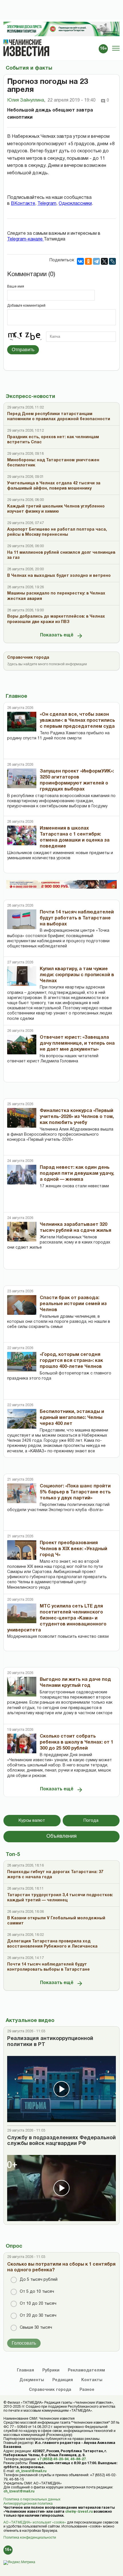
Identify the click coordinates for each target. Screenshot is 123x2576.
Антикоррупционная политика (28, 2504)
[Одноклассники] (88, 261)
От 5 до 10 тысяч (37, 2292)
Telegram (47, 204)
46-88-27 (78, 2459)
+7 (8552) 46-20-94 (53, 2459)
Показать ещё (57, 635)
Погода (91, 1821)
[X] (104, 261)
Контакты (92, 2380)
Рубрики (51, 2370)
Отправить (23, 350)
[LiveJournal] (112, 261)
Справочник (50, 2390)
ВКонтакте (23, 204)
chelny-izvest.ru (79, 2512)
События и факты (29, 68)
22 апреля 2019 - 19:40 (72, 100)
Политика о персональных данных (32, 2499)
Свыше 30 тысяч (36, 2328)
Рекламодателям (86, 2370)
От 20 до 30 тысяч (38, 2316)
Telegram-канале (25, 239)
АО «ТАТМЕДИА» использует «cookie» (35, 2523)
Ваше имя (16, 287)
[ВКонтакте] (80, 261)
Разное (87, 2390)
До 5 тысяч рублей (39, 2280)
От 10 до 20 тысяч (38, 2304)
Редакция (63, 2380)
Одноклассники (75, 204)
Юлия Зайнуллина (26, 100)
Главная (25, 2370)
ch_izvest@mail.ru (31, 2471)
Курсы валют (32, 1821)
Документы (32, 2380)
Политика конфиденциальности (30, 2538)
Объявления (61, 1836)
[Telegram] (96, 261)
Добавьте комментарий (26, 306)
